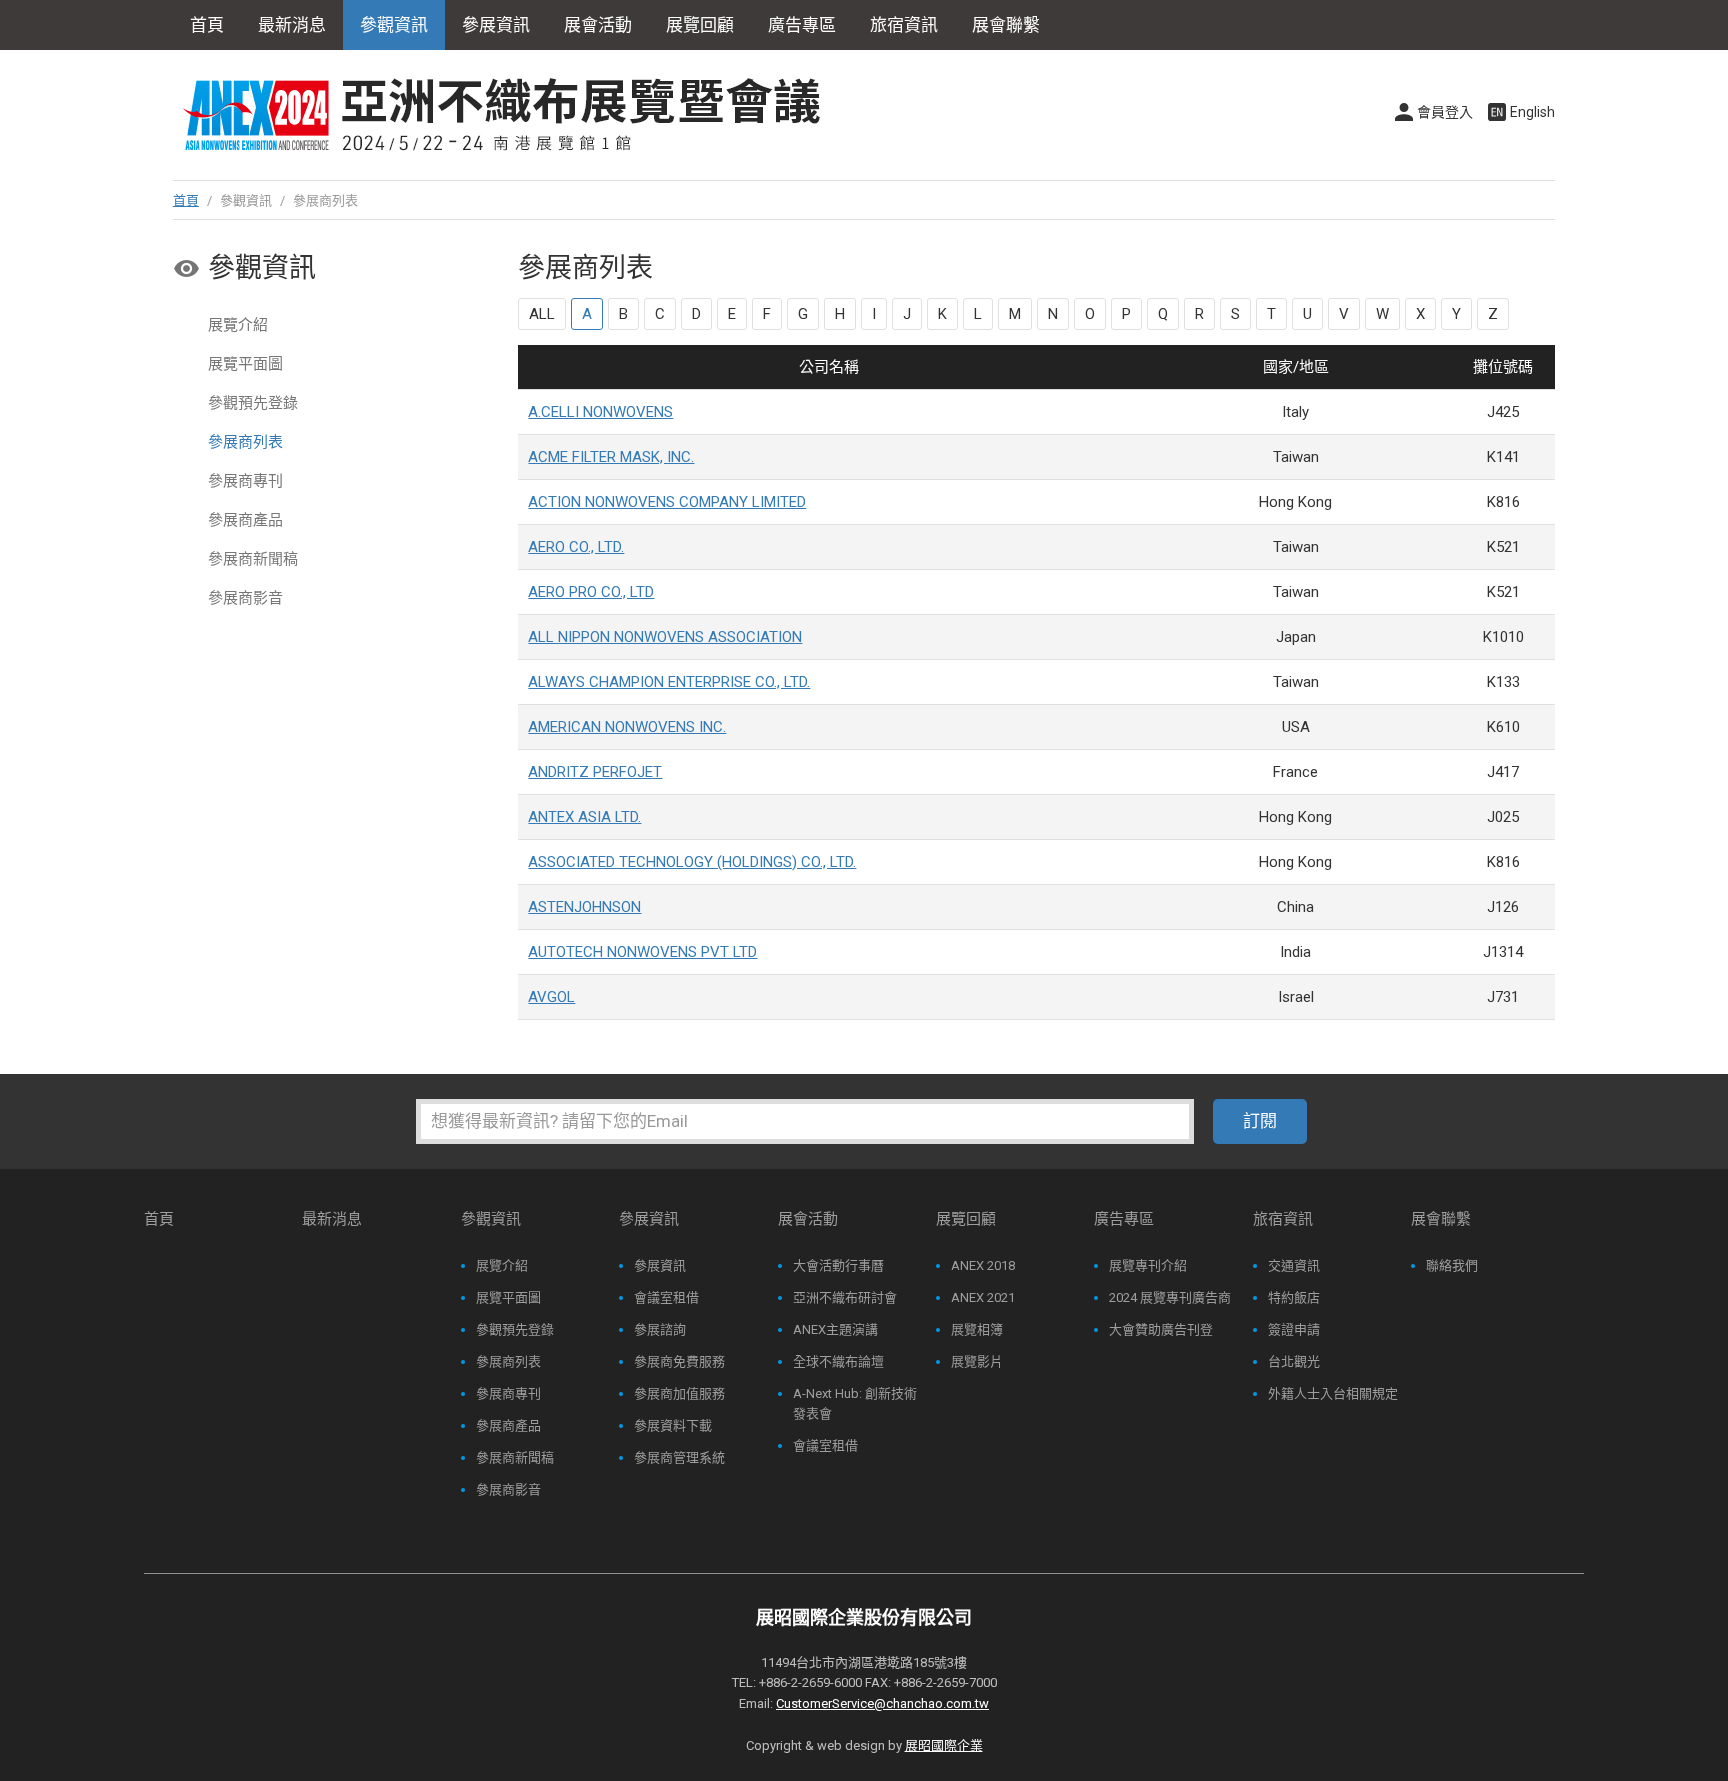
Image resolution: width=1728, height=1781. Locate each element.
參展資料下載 (673, 1425)
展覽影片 (977, 1361)
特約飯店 (1294, 1297)
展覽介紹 (238, 325)
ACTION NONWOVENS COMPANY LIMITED (667, 502)
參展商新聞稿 (253, 559)
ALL (542, 314)
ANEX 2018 (983, 1265)
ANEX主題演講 (835, 1329)
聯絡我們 (1452, 1265)
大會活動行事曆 (838, 1265)
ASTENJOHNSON (584, 907)
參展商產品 (245, 520)
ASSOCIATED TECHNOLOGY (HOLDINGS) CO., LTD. (692, 862)
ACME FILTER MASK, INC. (611, 457)
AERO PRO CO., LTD (591, 592)
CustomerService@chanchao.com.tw (882, 1703)
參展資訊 (660, 1265)
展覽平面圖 (245, 364)
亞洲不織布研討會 (845, 1297)
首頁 (207, 25)
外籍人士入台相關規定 (1333, 1393)
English (1532, 112)
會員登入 (1445, 112)
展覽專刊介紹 (1148, 1265)
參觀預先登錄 (253, 403)
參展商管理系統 (679, 1457)
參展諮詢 (660, 1329)
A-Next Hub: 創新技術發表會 (855, 1403)
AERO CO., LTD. (576, 547)
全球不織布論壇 (838, 1361)
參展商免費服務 (679, 1361)
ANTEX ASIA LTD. (584, 817)
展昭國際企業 (944, 1745)
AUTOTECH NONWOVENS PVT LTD (642, 952)
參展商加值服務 (679, 1393)
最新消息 (292, 25)
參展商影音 (245, 598)
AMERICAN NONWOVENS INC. (627, 727)
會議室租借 (666, 1297)
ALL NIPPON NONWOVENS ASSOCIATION (665, 637)
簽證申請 (1294, 1329)
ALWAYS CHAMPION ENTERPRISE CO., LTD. (669, 682)
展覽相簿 (977, 1329)
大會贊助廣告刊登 (1161, 1329)
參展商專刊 (245, 481)
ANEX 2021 (983, 1297)
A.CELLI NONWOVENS (600, 412)
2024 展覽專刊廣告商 (1170, 1297)
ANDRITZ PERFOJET (595, 772)
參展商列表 (245, 442)
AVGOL (551, 997)
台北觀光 (1294, 1361)
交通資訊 (1294, 1265)
